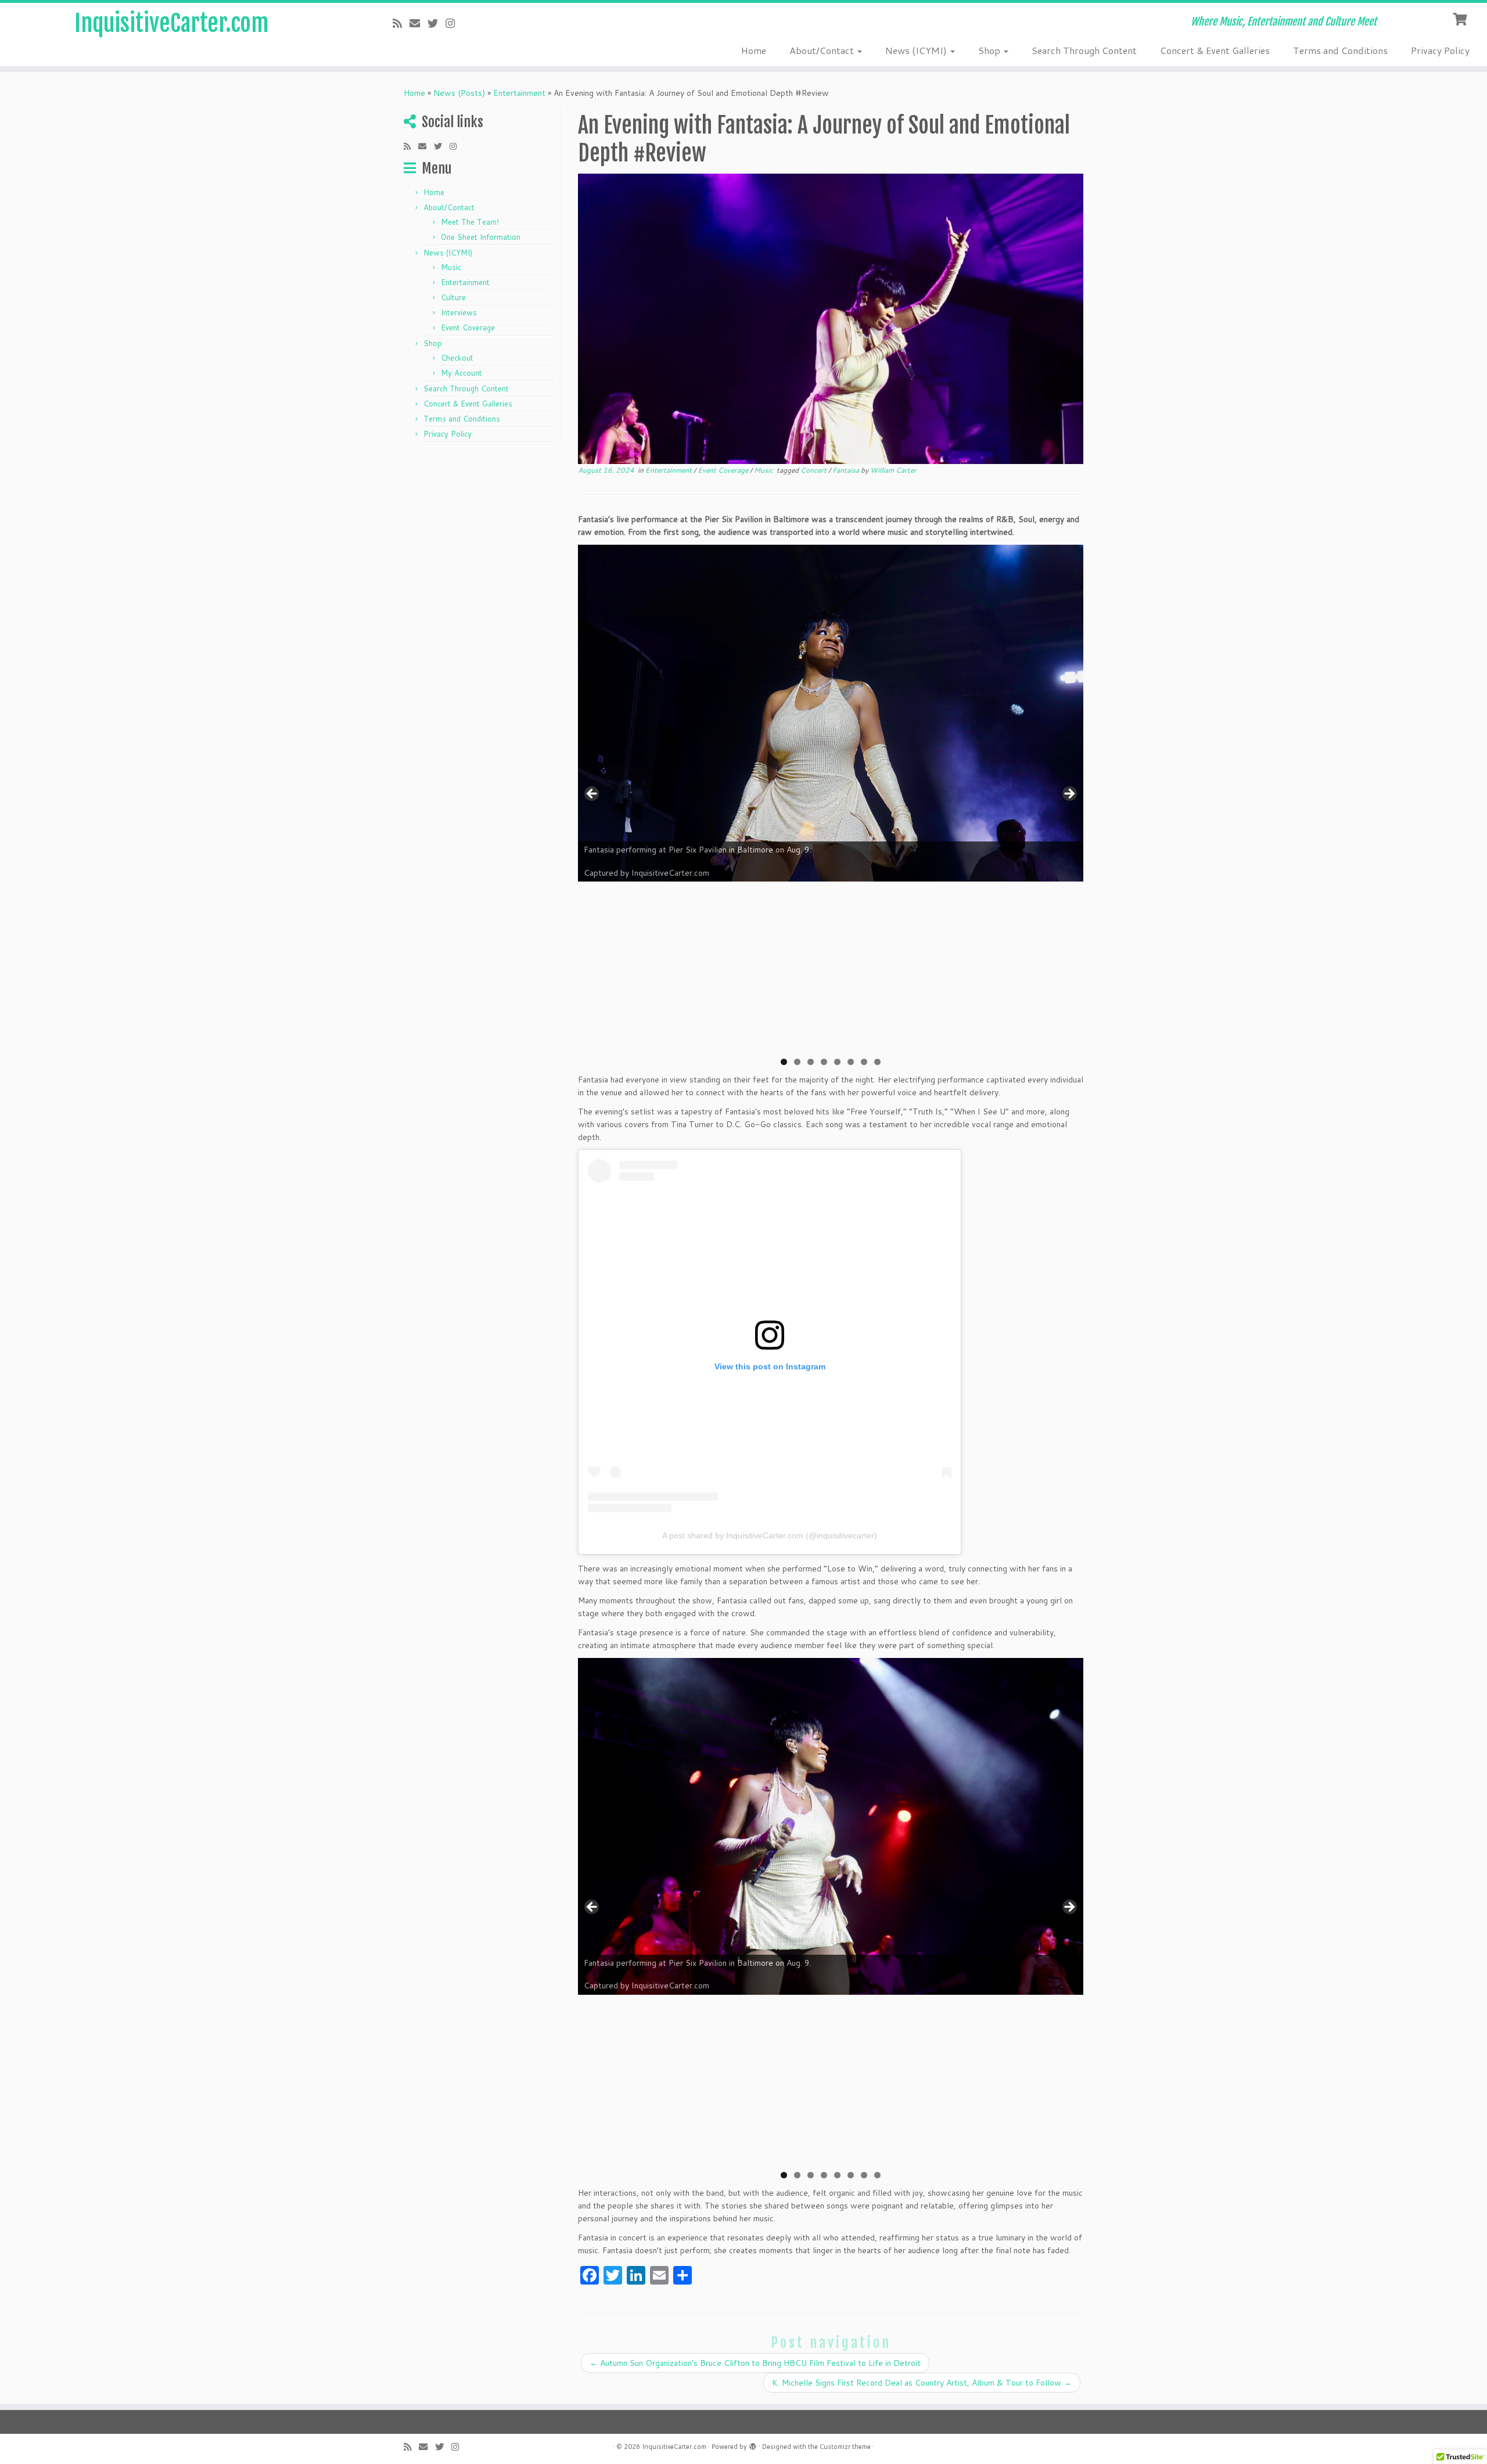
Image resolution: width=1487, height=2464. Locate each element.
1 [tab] (784, 1062)
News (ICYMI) (917, 50)
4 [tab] (824, 1062)
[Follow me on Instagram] (454, 23)
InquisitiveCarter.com (171, 23)
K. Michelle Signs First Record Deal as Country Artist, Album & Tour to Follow (922, 2383)
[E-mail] (419, 23)
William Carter (893, 470)
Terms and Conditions (1340, 50)
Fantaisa (847, 470)
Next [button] (1069, 794)
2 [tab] (797, 1062)
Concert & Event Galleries (1215, 50)
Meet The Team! (470, 222)
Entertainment (519, 93)
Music (451, 267)
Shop (990, 50)
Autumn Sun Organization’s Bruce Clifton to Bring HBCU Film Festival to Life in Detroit (755, 2363)
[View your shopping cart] (1461, 18)
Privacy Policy (1440, 50)
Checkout (457, 358)
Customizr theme (845, 2447)
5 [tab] (837, 1062)
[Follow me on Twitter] (437, 23)
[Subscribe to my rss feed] (401, 23)
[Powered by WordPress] (753, 2444)
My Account (461, 373)
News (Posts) (459, 93)
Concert (814, 470)
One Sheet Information (481, 237)
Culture (453, 297)
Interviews (459, 312)
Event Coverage (468, 328)
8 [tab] (877, 1062)
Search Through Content (1084, 50)
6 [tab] (851, 1062)
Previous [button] (592, 794)
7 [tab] (864, 1062)
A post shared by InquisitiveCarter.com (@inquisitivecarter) (770, 1535)
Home (754, 50)
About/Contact (823, 50)
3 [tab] (811, 1062)
